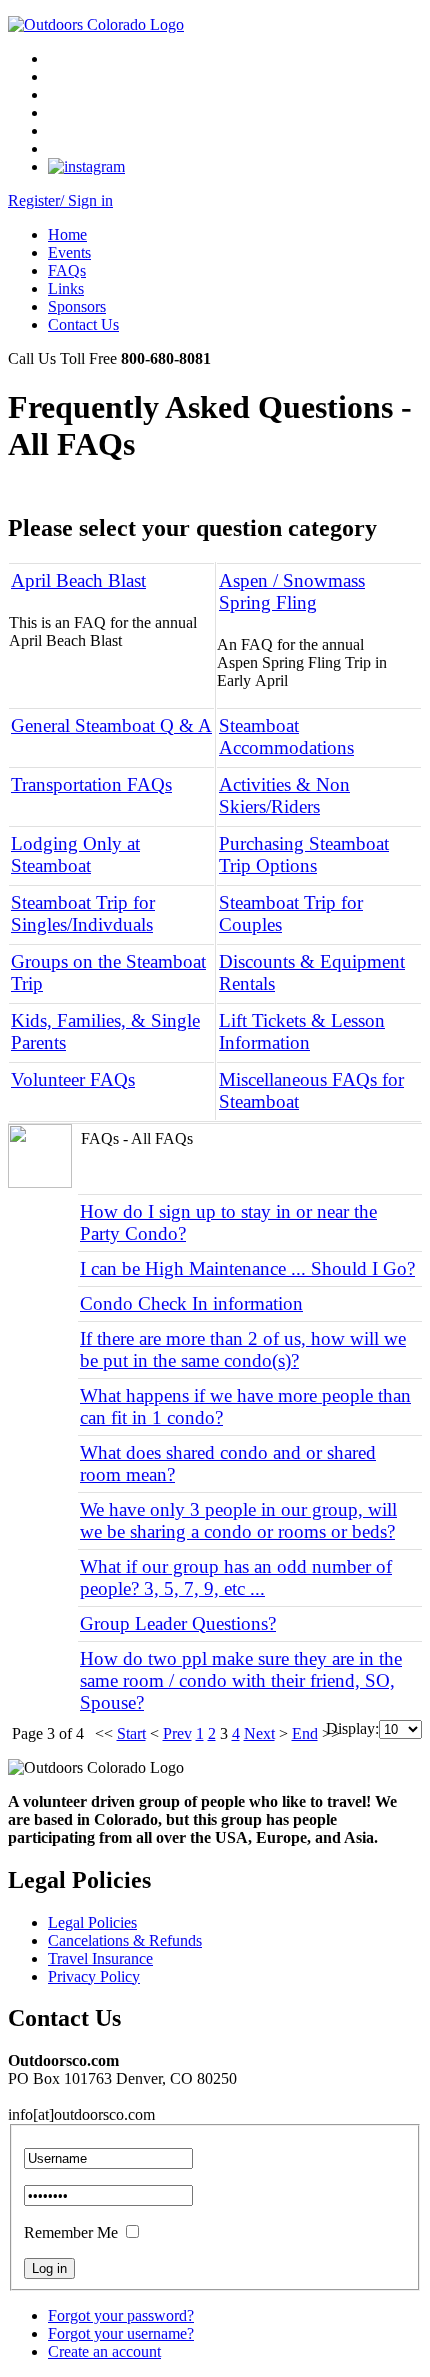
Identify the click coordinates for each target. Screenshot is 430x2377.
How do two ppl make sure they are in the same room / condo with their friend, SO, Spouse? (241, 1680)
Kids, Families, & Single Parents (105, 1031)
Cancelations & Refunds (125, 1940)
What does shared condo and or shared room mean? (228, 1463)
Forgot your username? (121, 2333)
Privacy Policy (94, 1976)
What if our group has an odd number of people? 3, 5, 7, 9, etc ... (236, 1577)
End (305, 1733)
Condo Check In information (191, 1303)
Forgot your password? (121, 2315)
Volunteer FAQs (73, 1079)
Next (259, 1733)
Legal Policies (92, 1922)
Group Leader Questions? (178, 1623)
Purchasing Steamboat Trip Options (304, 854)
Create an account (104, 2351)
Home (67, 234)
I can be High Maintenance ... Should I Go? (247, 1268)
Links (66, 288)
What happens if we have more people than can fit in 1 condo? (245, 1406)
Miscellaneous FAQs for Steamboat (311, 1090)
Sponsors (77, 306)
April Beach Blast (78, 580)
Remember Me (71, 2232)
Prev (177, 1733)
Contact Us (83, 324)
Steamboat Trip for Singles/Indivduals (83, 913)
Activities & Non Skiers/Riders (284, 795)
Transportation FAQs (91, 784)
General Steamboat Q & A (111, 725)
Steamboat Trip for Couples (291, 913)
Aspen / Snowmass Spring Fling (292, 591)
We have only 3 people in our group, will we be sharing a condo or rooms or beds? (238, 1520)
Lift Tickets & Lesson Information (302, 1031)
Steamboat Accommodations (286, 736)
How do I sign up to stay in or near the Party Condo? (228, 1222)
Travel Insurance (100, 1958)
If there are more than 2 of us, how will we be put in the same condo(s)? (243, 1349)
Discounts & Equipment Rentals (312, 972)
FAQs (67, 270)
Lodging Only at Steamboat (75, 854)
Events (69, 252)
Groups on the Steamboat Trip (108, 972)
